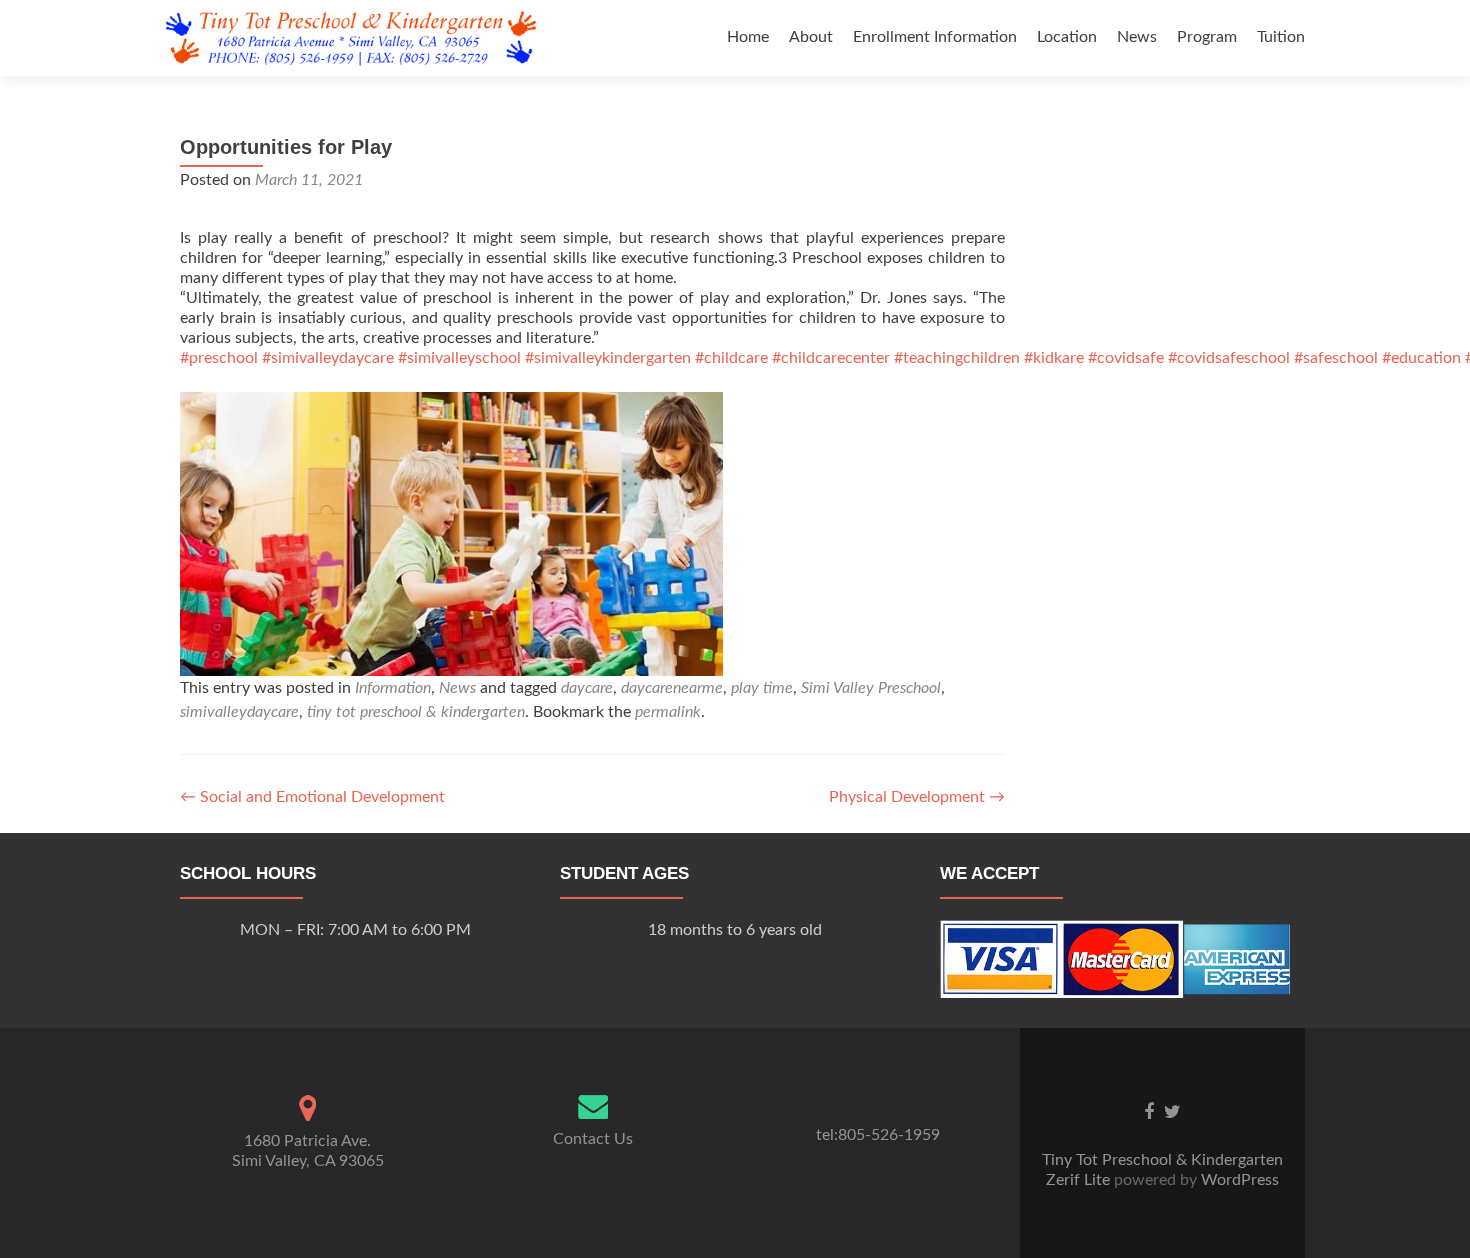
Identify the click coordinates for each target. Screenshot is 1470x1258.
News (1137, 37)
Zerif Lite (1080, 1180)
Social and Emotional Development (312, 797)
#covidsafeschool (1229, 358)
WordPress (1238, 1180)
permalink (668, 712)
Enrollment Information (935, 37)
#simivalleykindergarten (608, 358)
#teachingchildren (957, 358)
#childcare (731, 358)
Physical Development (917, 797)
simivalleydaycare (239, 712)
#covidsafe (1126, 358)
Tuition (1281, 37)
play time (762, 688)
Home (748, 37)
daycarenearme (672, 688)
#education (1421, 358)
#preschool (219, 358)
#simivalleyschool (459, 358)
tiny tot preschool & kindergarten (416, 712)
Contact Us (593, 1139)
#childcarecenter (831, 358)
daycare (587, 688)
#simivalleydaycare (328, 358)
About (811, 37)
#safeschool (1336, 358)
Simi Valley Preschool (871, 688)
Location (1067, 37)
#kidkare (1054, 358)
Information (393, 688)
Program (1207, 37)
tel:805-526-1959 (878, 1135)
